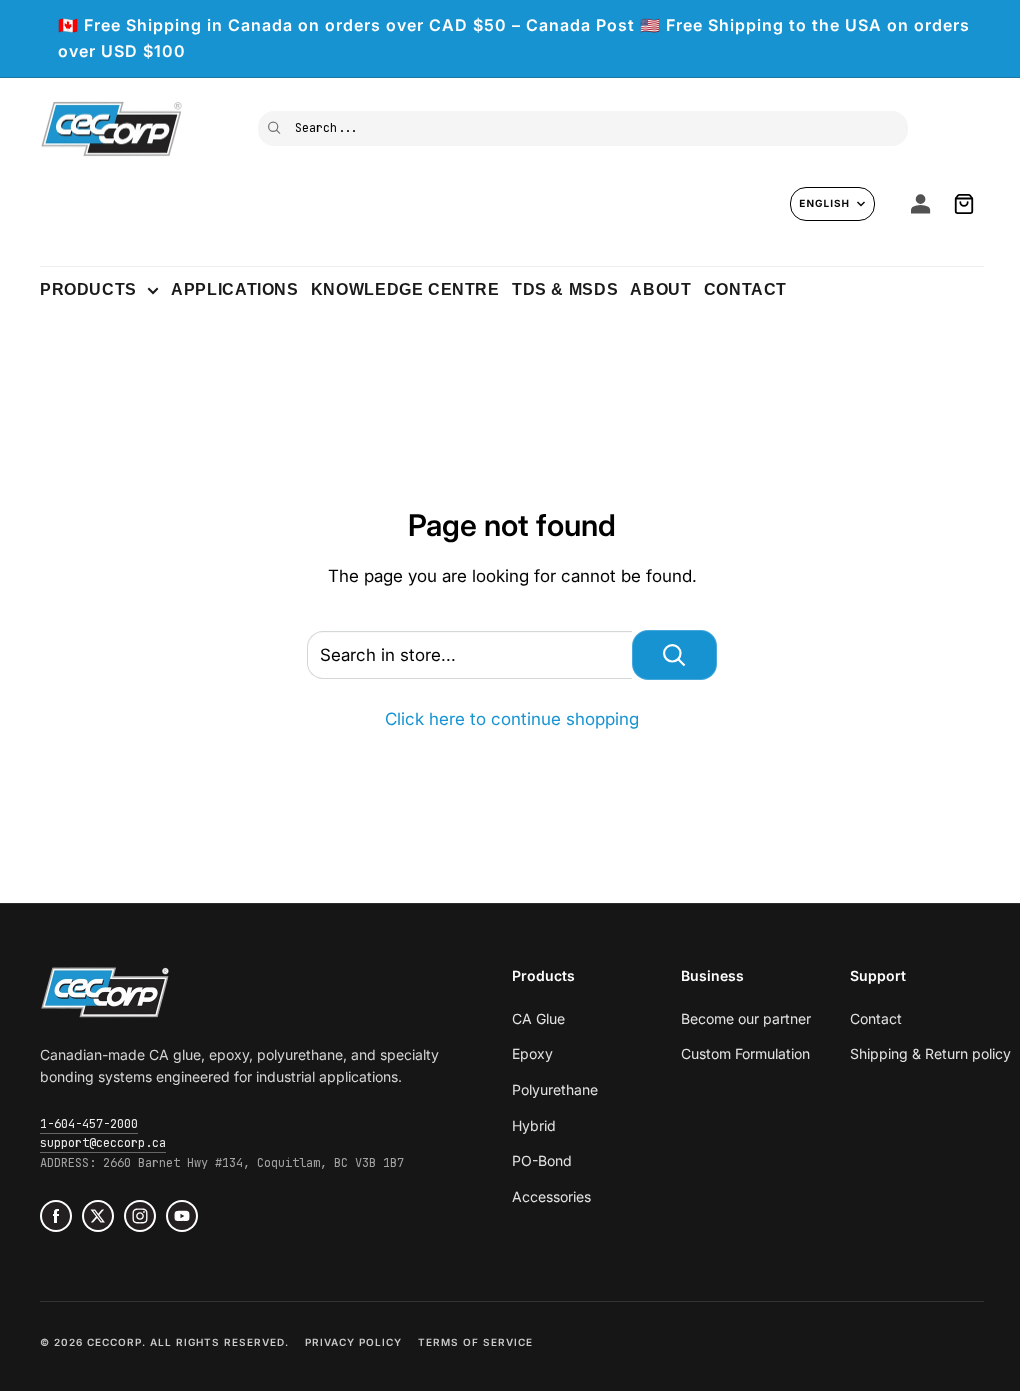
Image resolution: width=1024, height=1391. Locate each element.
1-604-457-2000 (89, 1124)
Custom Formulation (745, 1053)
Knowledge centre (405, 289)
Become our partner (746, 1018)
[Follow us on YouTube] (182, 1216)
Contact (745, 289)
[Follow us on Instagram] (140, 1216)
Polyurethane (555, 1089)
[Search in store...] (674, 655)
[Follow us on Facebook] (56, 1216)
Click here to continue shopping (512, 719)
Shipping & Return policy (930, 1053)
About (660, 289)
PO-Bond (542, 1160)
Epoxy (532, 1053)
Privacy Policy (353, 1342)
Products (88, 289)
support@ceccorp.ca (103, 1143)
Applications (234, 289)
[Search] (275, 126)
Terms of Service (475, 1342)
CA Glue (538, 1018)
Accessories (551, 1196)
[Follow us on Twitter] (98, 1216)
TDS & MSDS (565, 289)
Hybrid (534, 1125)
